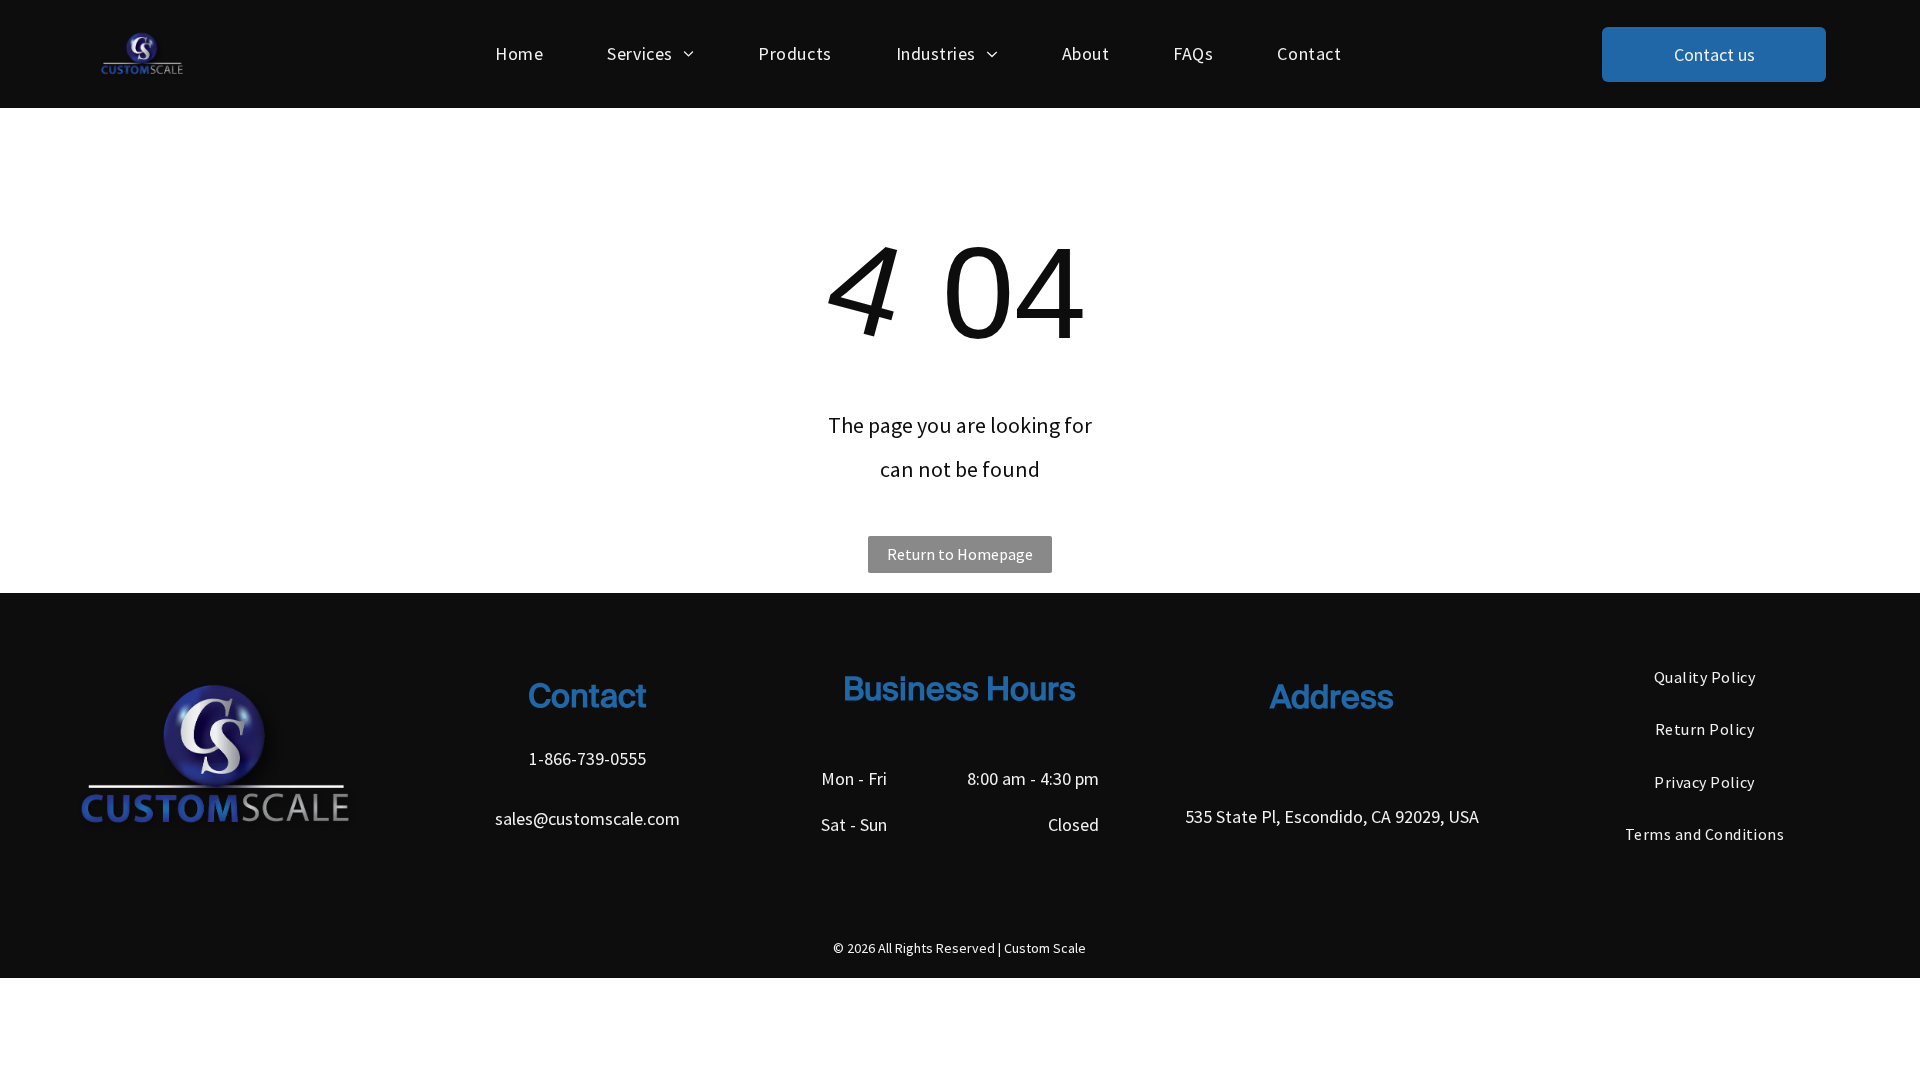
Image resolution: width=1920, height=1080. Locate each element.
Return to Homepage (960, 554)
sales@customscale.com (587, 818)
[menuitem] (519, 53)
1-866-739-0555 (587, 758)
